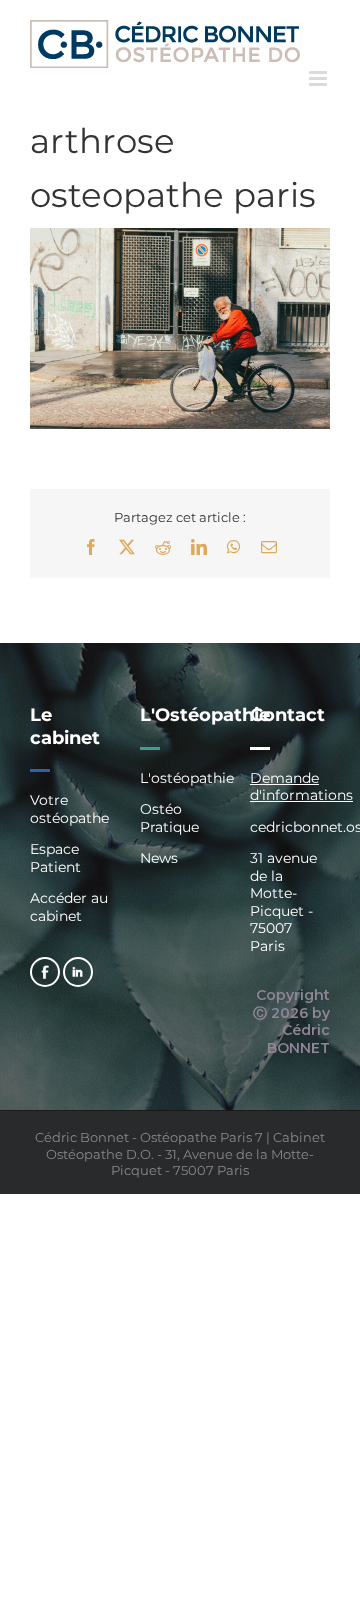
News (159, 858)
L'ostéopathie (180, 778)
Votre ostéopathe (69, 809)
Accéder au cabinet (69, 907)
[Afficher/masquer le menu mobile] (319, 78)
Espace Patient (55, 858)
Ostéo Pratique (169, 818)
